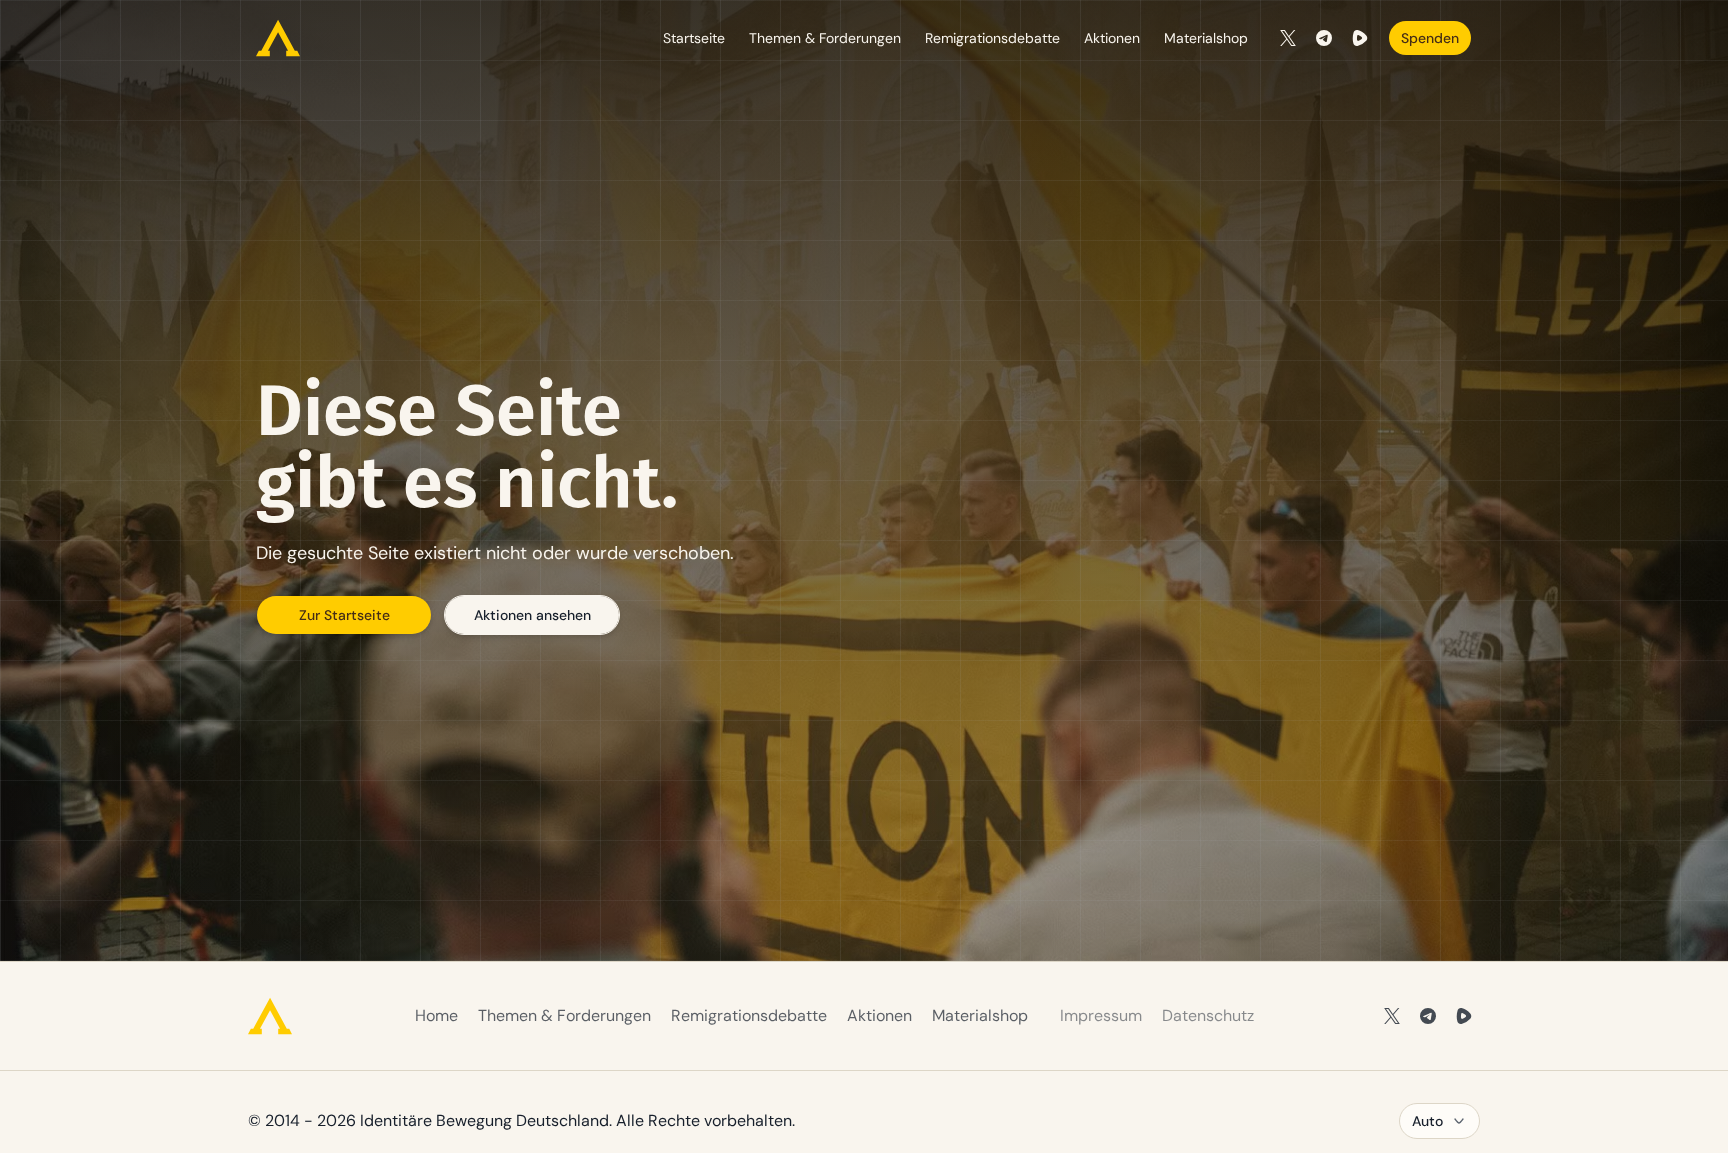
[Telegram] (1324, 38)
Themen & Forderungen (825, 38)
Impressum (1101, 1015)
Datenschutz (1208, 1015)
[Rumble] (1360, 38)
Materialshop (1206, 38)
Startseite (694, 38)
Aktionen (1112, 38)
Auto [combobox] (1427, 1121)
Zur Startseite (344, 615)
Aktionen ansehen (532, 615)
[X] (1288, 38)
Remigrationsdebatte (992, 38)
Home (436, 1015)
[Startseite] (278, 38)
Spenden (1430, 38)
